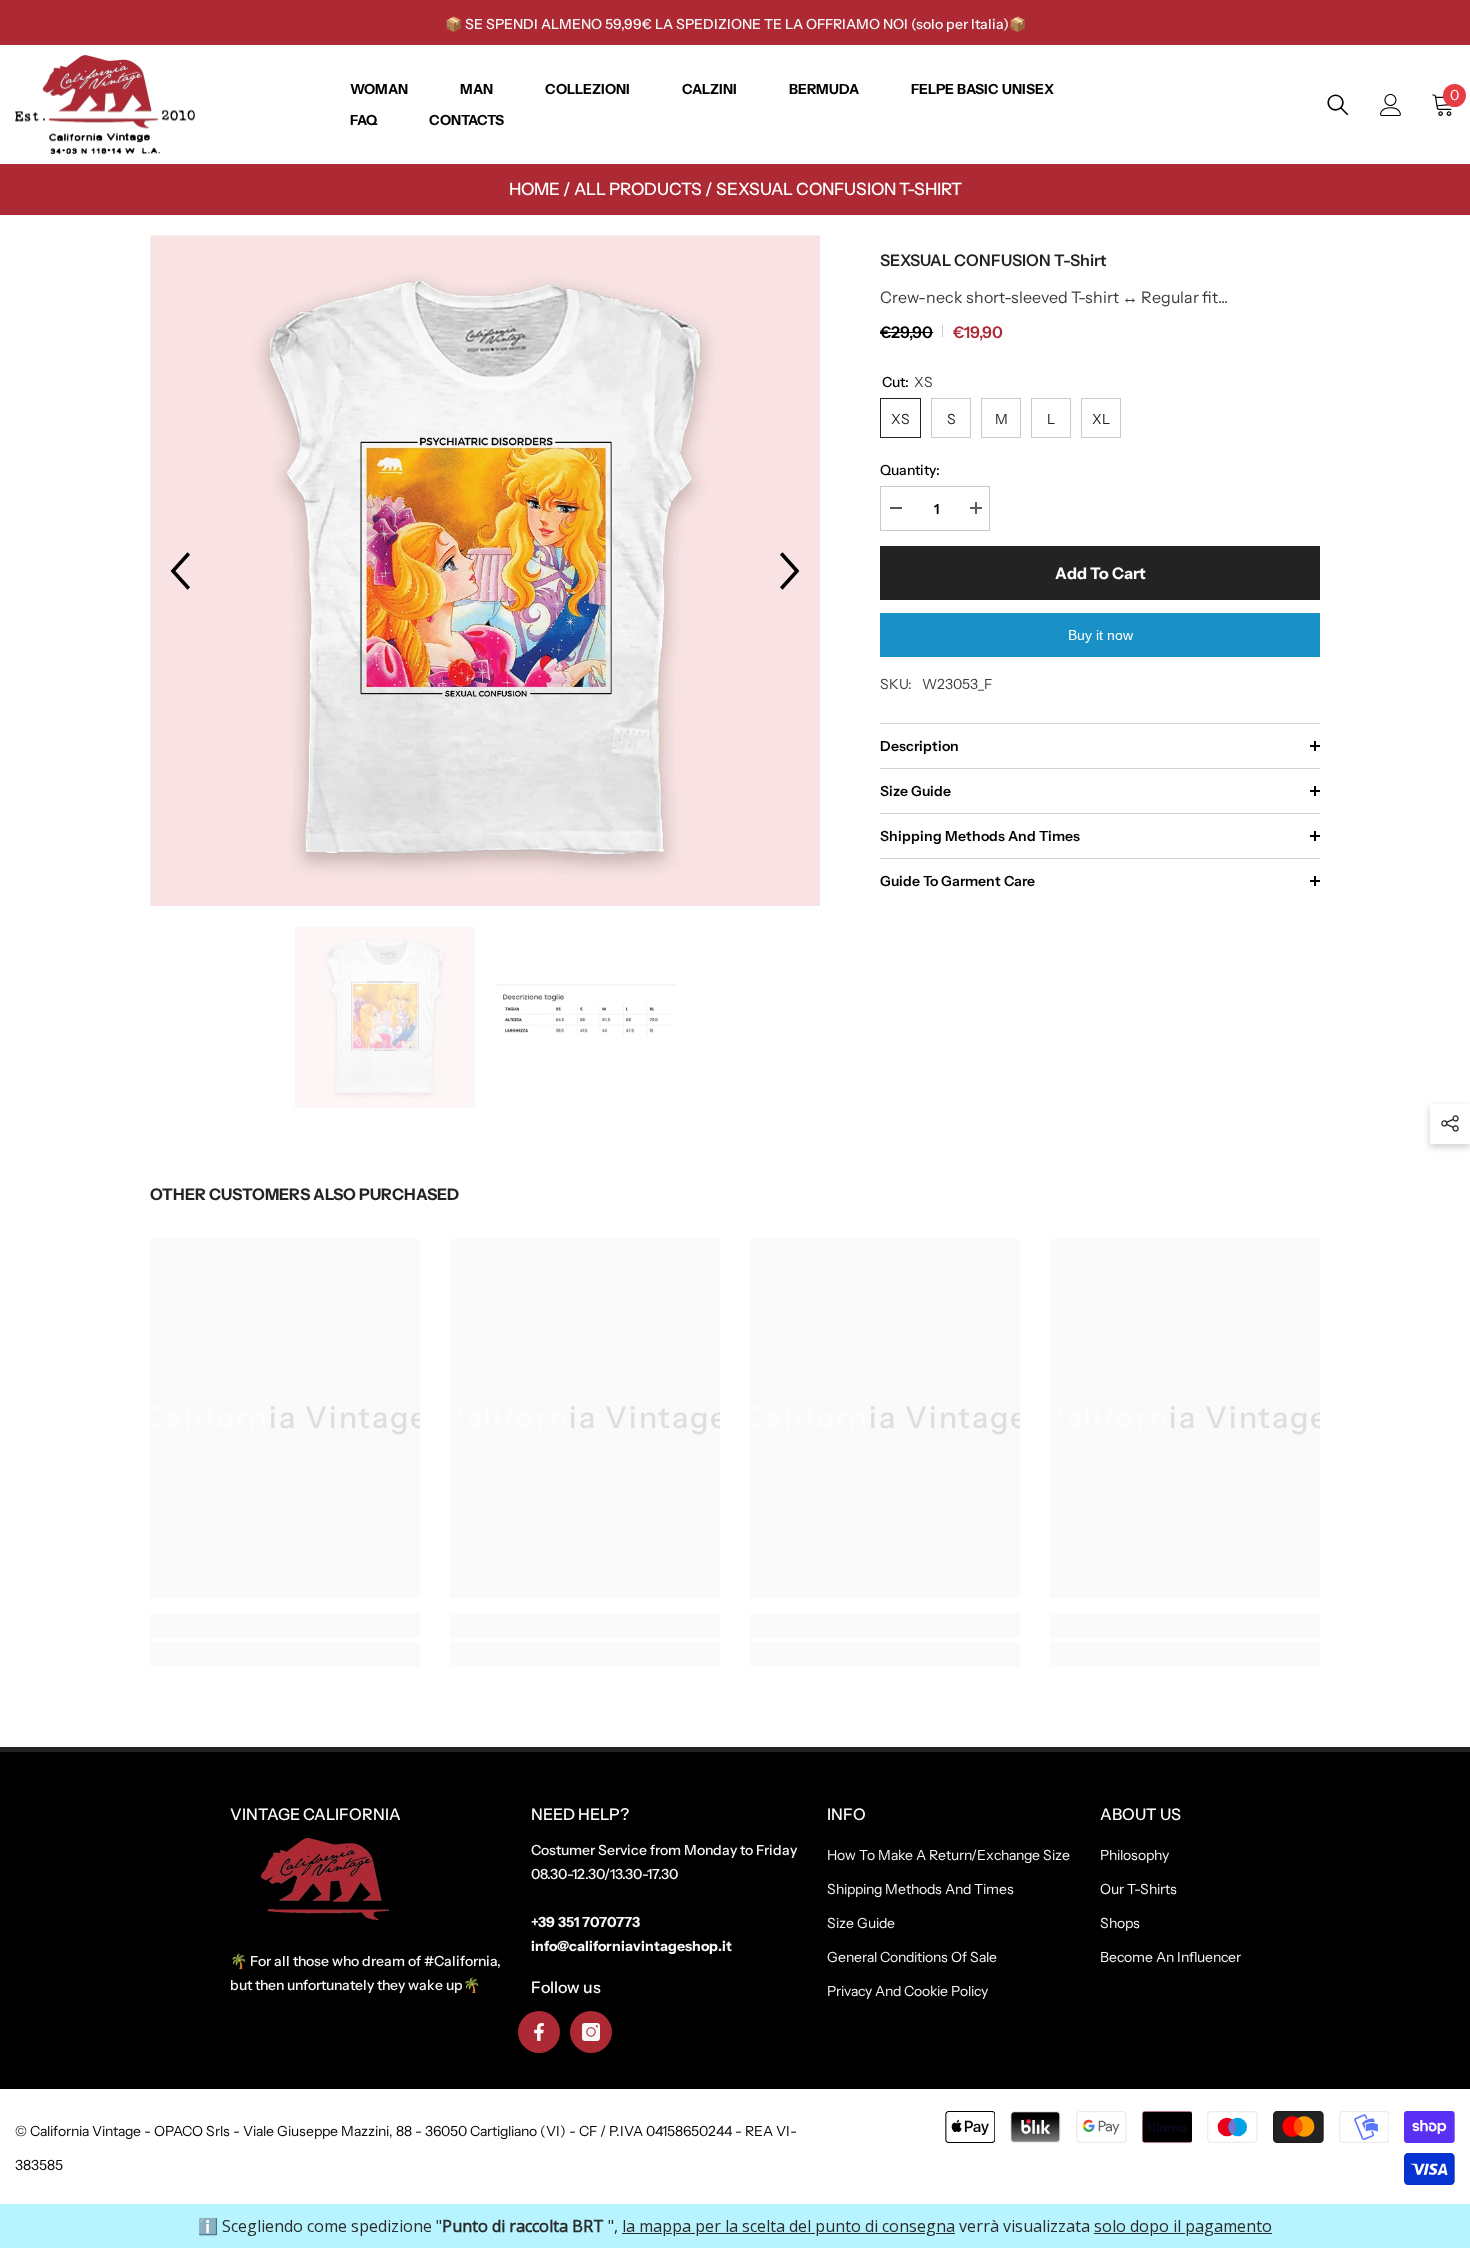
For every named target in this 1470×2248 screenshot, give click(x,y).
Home (534, 189)
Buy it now (1100, 635)
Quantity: (910, 470)
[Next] (790, 571)
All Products (638, 189)
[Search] (1338, 105)
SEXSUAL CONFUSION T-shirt (839, 189)
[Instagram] (591, 2032)
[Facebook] (539, 2032)
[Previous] (180, 571)
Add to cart (1100, 573)
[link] (285, 1625)
